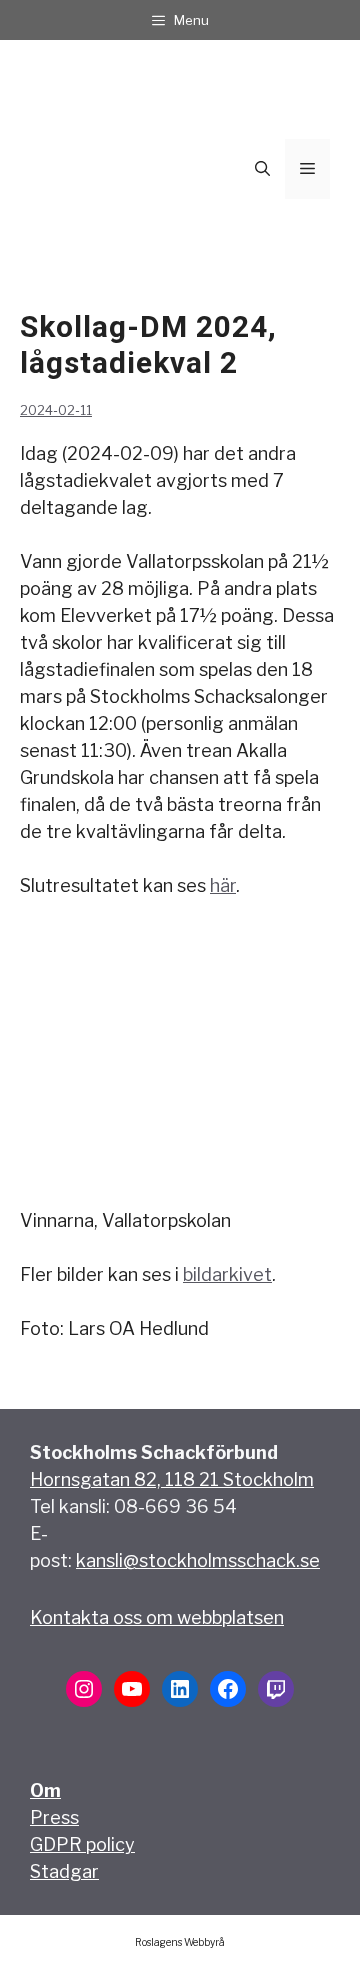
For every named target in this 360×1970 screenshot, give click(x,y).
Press (54, 1817)
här (223, 885)
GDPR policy (82, 1844)
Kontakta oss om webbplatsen (157, 1617)
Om (45, 1790)
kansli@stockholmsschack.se (198, 1560)
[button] (262, 169)
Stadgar (64, 1871)
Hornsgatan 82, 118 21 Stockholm (172, 1479)
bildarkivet (227, 1274)
